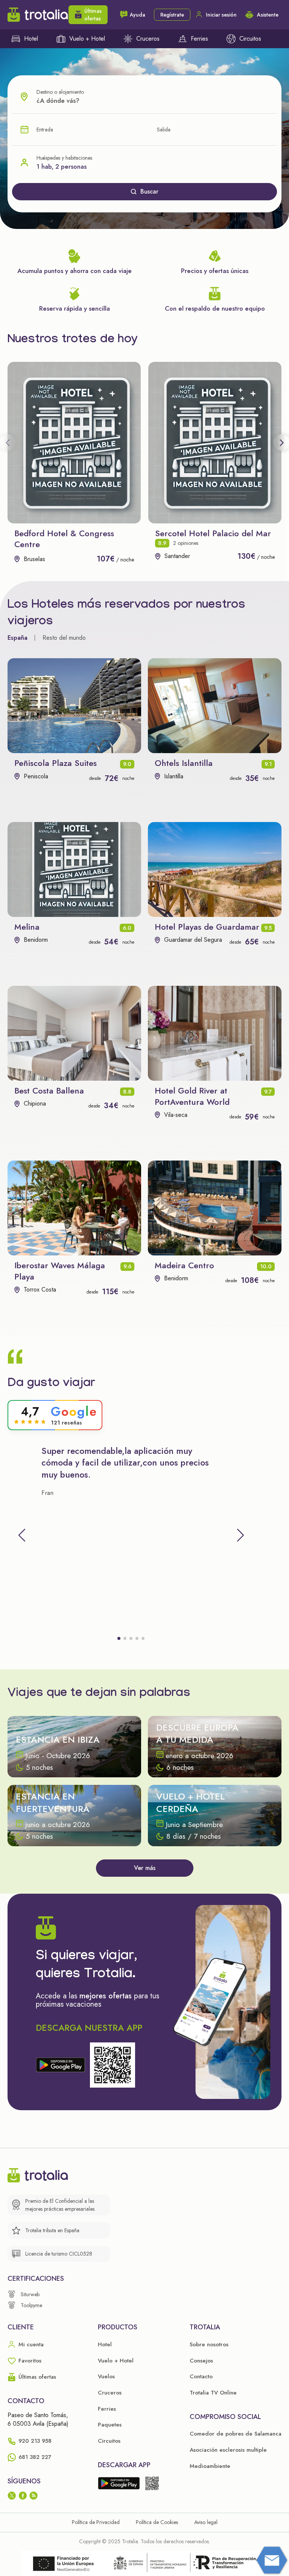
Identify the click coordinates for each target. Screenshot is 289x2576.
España (17, 638)
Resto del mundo (64, 638)
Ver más (145, 1868)
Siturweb (30, 2294)
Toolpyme (31, 2305)
